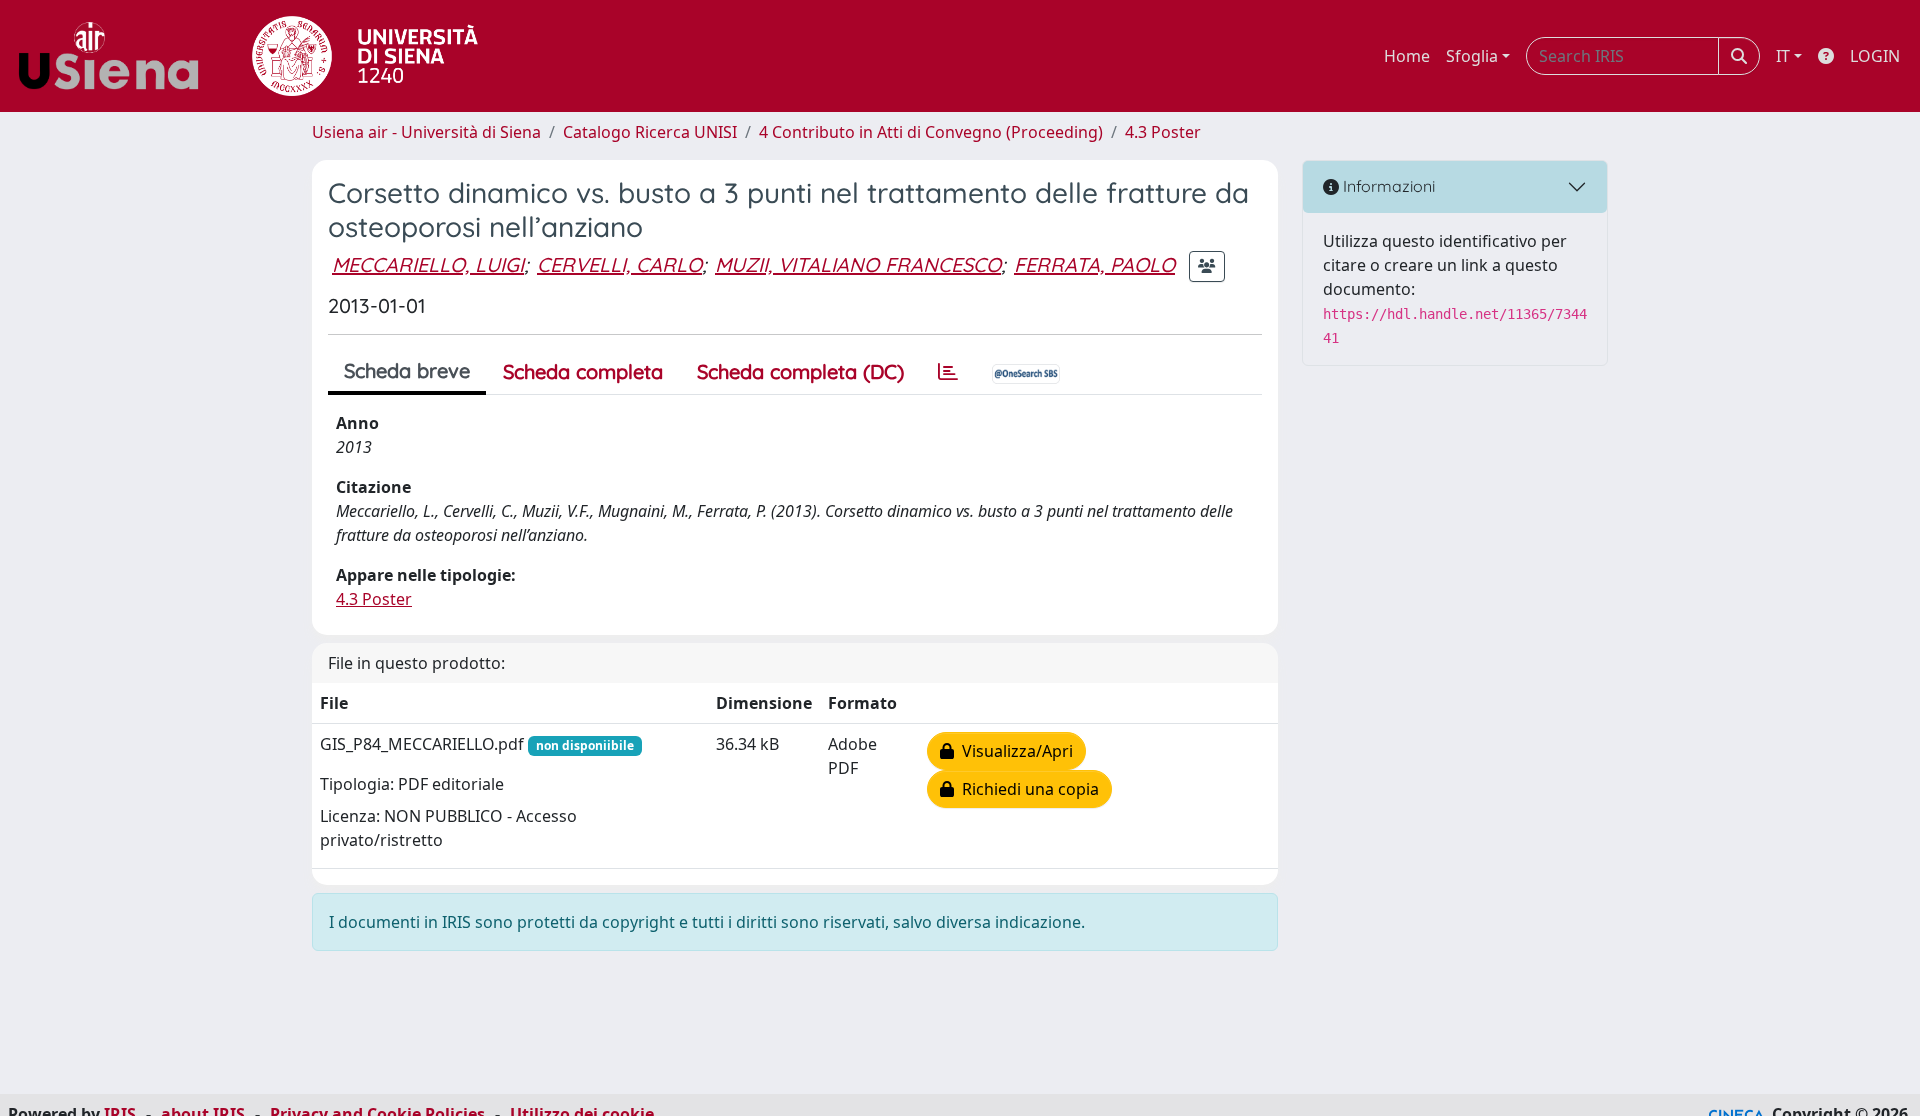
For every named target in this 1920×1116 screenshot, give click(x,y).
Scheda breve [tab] (407, 370)
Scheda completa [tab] (583, 371)
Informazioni (1387, 186)
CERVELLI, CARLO (619, 264)
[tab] (948, 372)
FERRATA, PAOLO (1094, 264)
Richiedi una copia (1026, 789)
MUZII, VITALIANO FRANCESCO (858, 264)
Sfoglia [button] (1472, 56)
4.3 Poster (1163, 132)
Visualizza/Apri (1013, 751)
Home (1407, 56)
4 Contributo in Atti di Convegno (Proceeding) (931, 132)
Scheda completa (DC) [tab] (800, 371)
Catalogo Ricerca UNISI (650, 132)
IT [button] (1783, 56)
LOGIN (1875, 56)
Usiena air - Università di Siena (426, 132)
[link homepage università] (365, 56)
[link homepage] (116, 56)
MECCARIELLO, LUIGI (428, 264)
